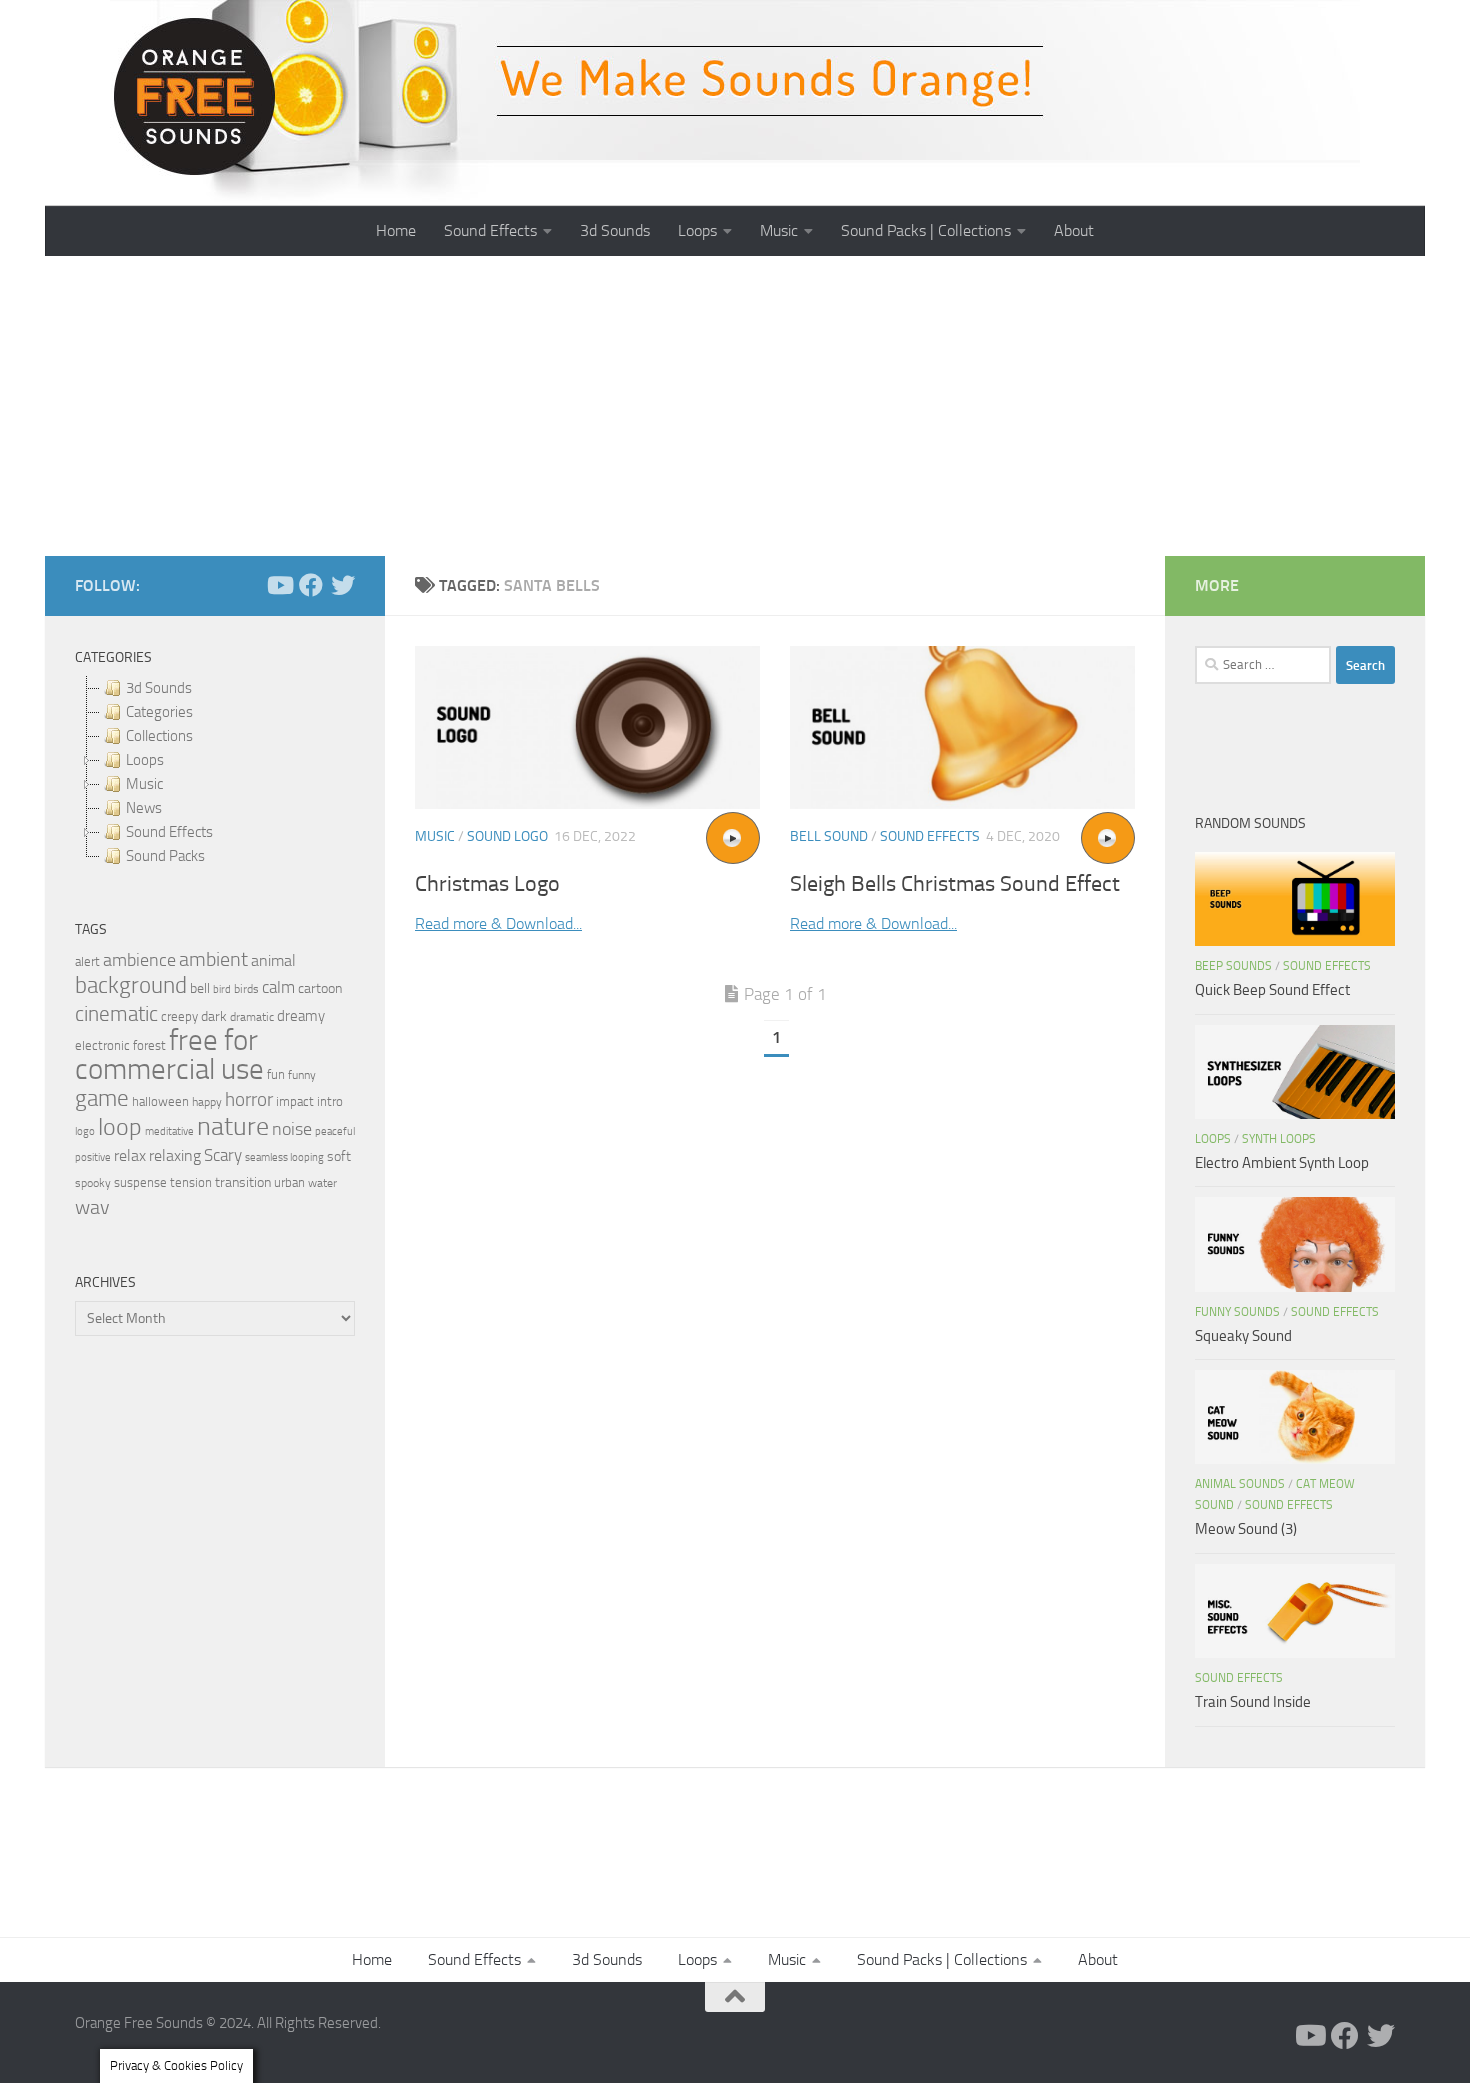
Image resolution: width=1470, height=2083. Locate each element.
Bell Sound (829, 836)
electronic (102, 1045)
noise (292, 1129)
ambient (213, 959)
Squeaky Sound (1243, 1336)
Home (396, 230)
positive (93, 1157)
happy (207, 1102)
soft (339, 1156)
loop (120, 1126)
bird (222, 989)
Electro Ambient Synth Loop (1282, 1163)
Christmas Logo (487, 884)
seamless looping (284, 1157)
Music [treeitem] (144, 784)
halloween (160, 1101)
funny (302, 1075)
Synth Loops (1279, 1139)
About (1074, 230)
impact (295, 1101)
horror (249, 1100)
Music (779, 230)
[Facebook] (311, 585)
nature (233, 1126)
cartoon (320, 988)
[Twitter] (343, 585)
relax (130, 1155)
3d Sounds (615, 230)
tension (191, 1182)
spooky (93, 1183)
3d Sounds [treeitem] (159, 688)
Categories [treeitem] (159, 712)
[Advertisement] (735, 406)
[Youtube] (279, 585)
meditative (169, 1131)
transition (243, 1182)
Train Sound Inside (1253, 1702)
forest (149, 1045)
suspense (140, 1182)
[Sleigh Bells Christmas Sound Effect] (962, 727)
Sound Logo (507, 836)
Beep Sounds (1233, 966)
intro (330, 1101)
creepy (179, 1016)
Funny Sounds (1237, 1312)
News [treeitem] (144, 808)
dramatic (252, 1017)
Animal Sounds (1240, 1484)
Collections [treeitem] (159, 736)
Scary (223, 1155)
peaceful (335, 1131)
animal (273, 960)
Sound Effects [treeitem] (169, 832)
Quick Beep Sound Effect (1272, 990)
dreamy (301, 1016)
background (131, 985)
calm (278, 987)
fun (276, 1074)
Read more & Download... (498, 923)
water (322, 1183)
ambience (139, 960)
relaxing (175, 1156)
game (102, 1098)
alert (87, 961)
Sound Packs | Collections (926, 230)
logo (85, 1131)
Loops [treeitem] (145, 760)
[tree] (215, 772)
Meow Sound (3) (1246, 1529)
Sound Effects (490, 230)
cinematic (116, 1014)
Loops (697, 230)
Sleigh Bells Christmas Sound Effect (955, 884)
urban (289, 1182)
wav (92, 1207)
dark (214, 1016)
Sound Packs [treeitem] (165, 856)
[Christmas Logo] (587, 727)
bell (200, 988)
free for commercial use (169, 1055)
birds (246, 989)
